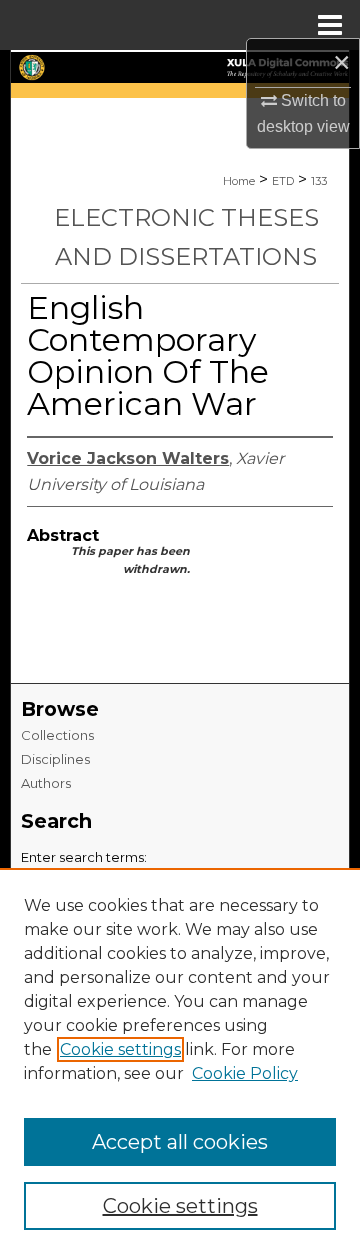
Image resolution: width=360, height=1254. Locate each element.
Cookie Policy (245, 1073)
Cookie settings (120, 1049)
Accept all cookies (180, 1142)
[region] (180, 1061)
